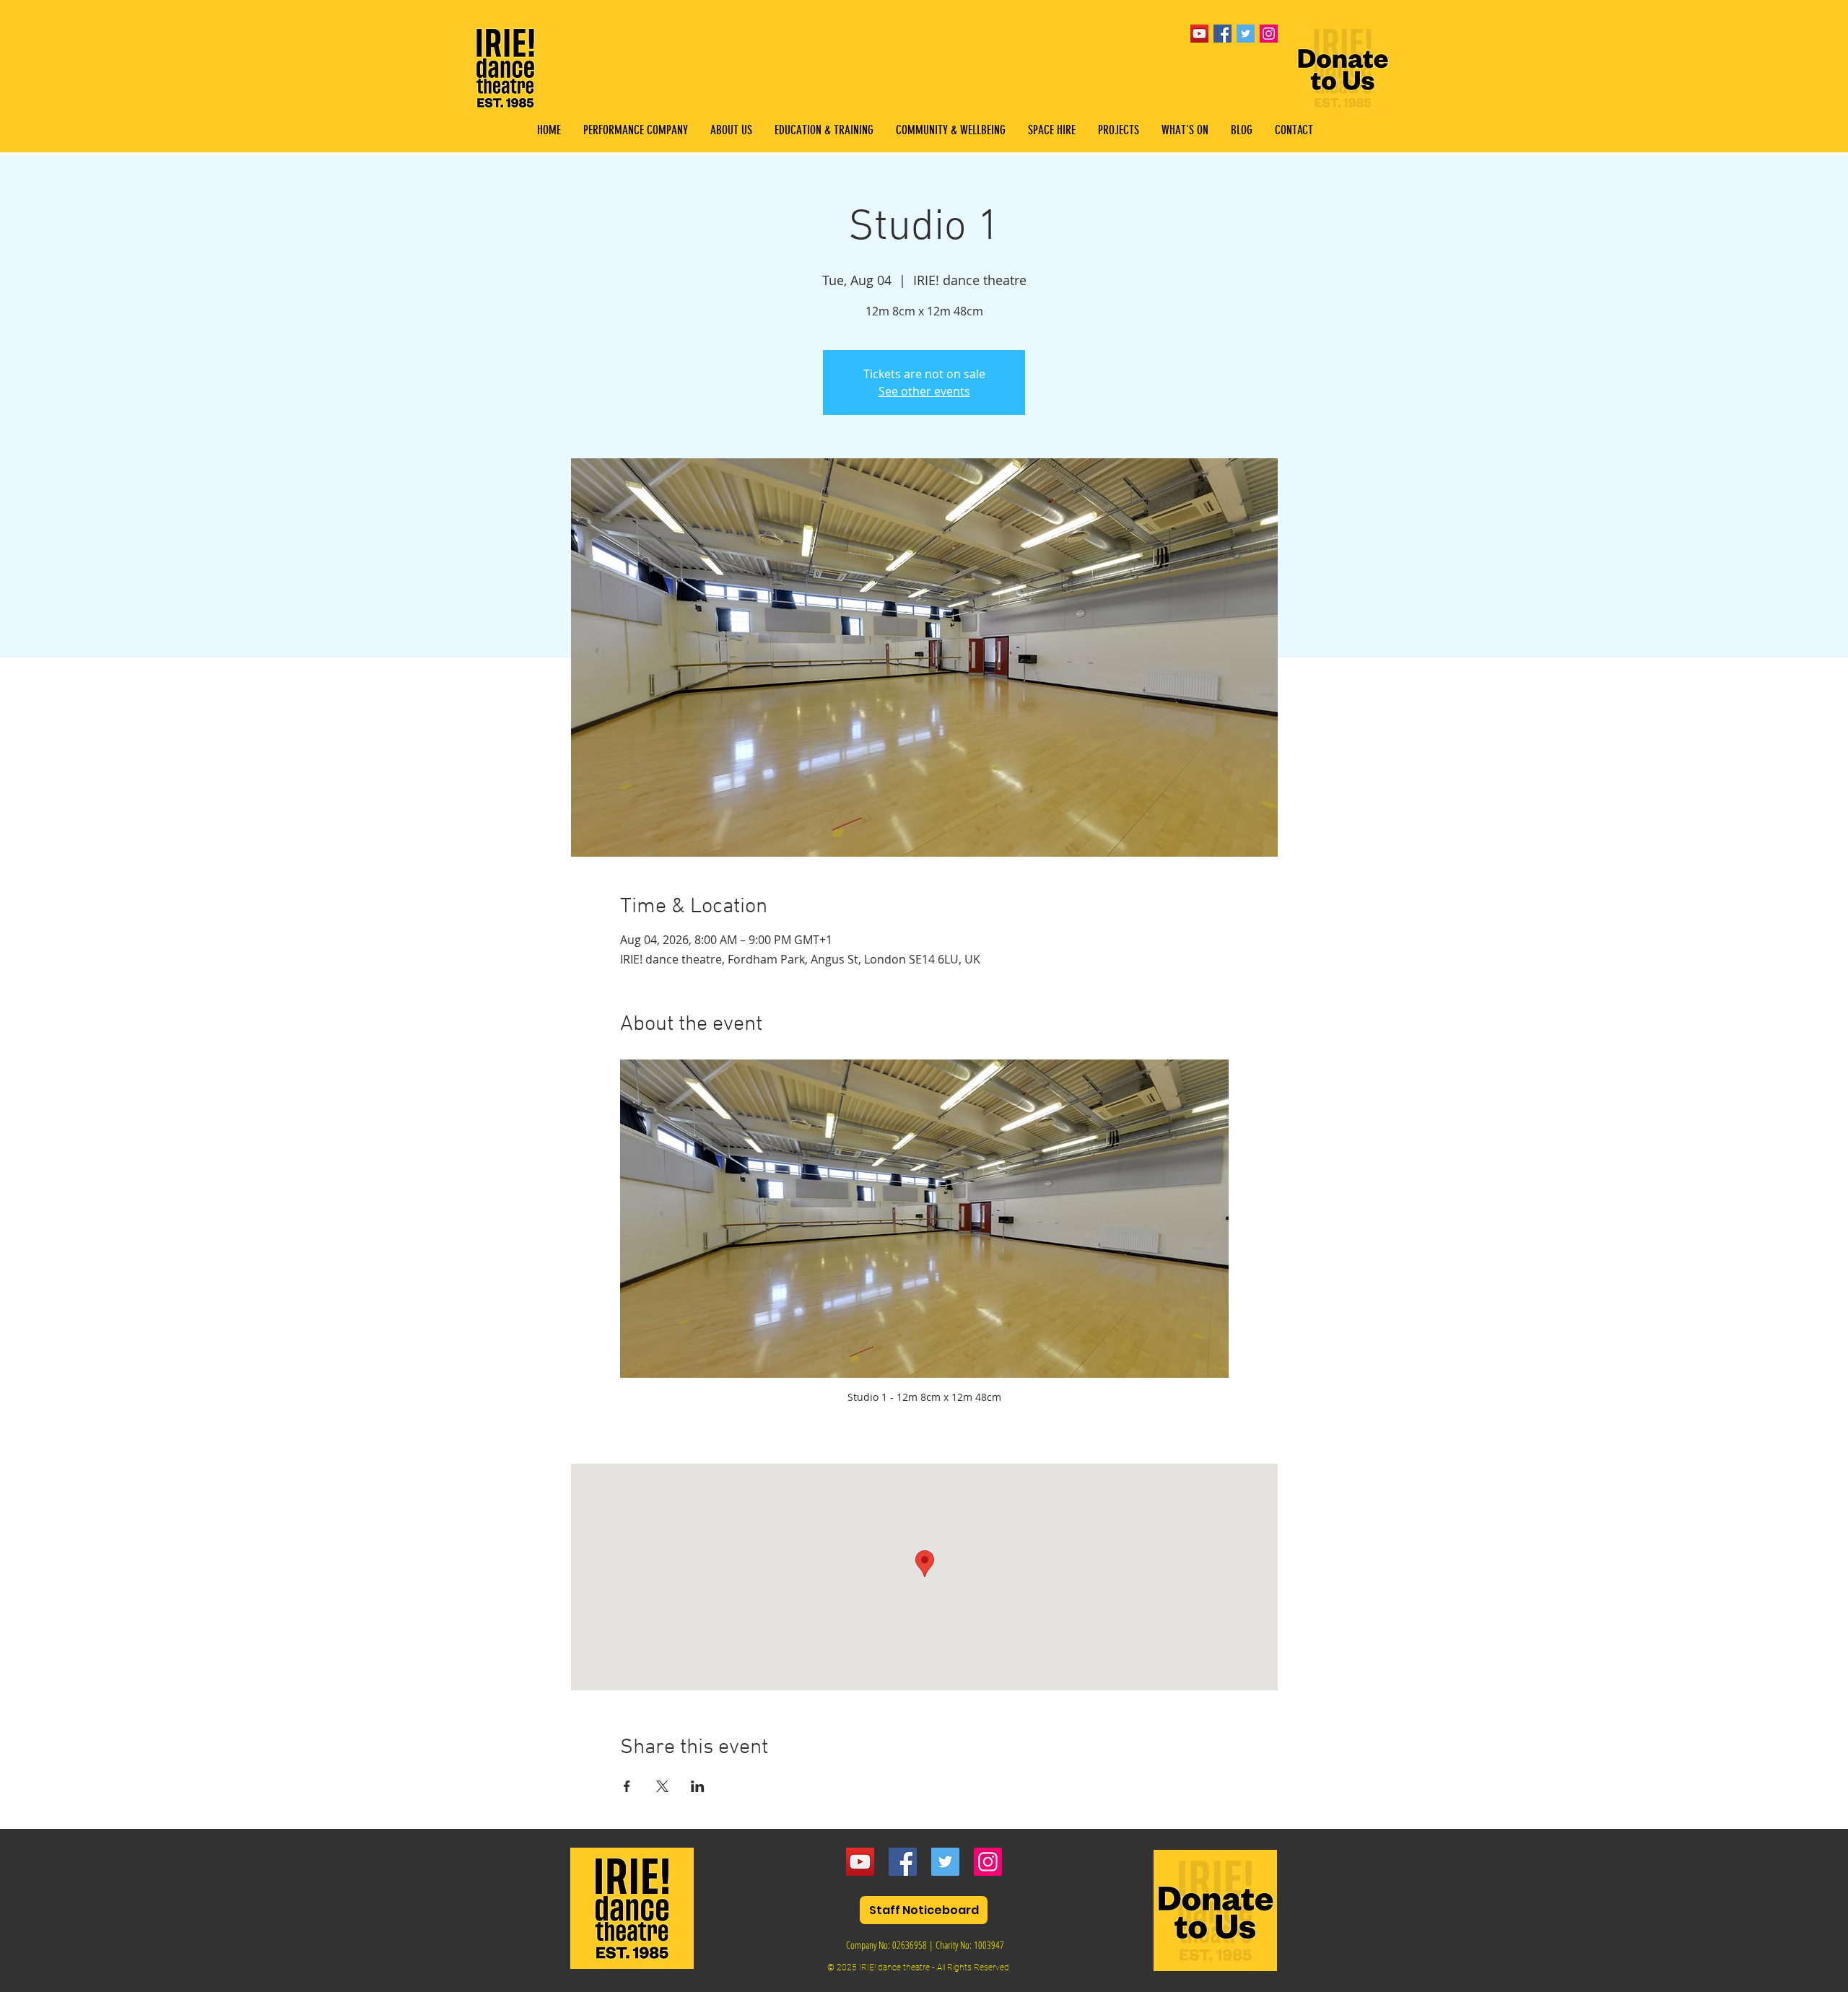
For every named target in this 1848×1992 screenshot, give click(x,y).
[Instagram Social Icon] (1269, 34)
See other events (924, 391)
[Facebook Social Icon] (1222, 34)
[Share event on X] (662, 1786)
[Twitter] (945, 1862)
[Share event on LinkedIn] (698, 1786)
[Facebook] (903, 1862)
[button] (824, 130)
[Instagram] (988, 1862)
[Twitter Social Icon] (1246, 34)
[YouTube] (1199, 34)
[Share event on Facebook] (627, 1786)
